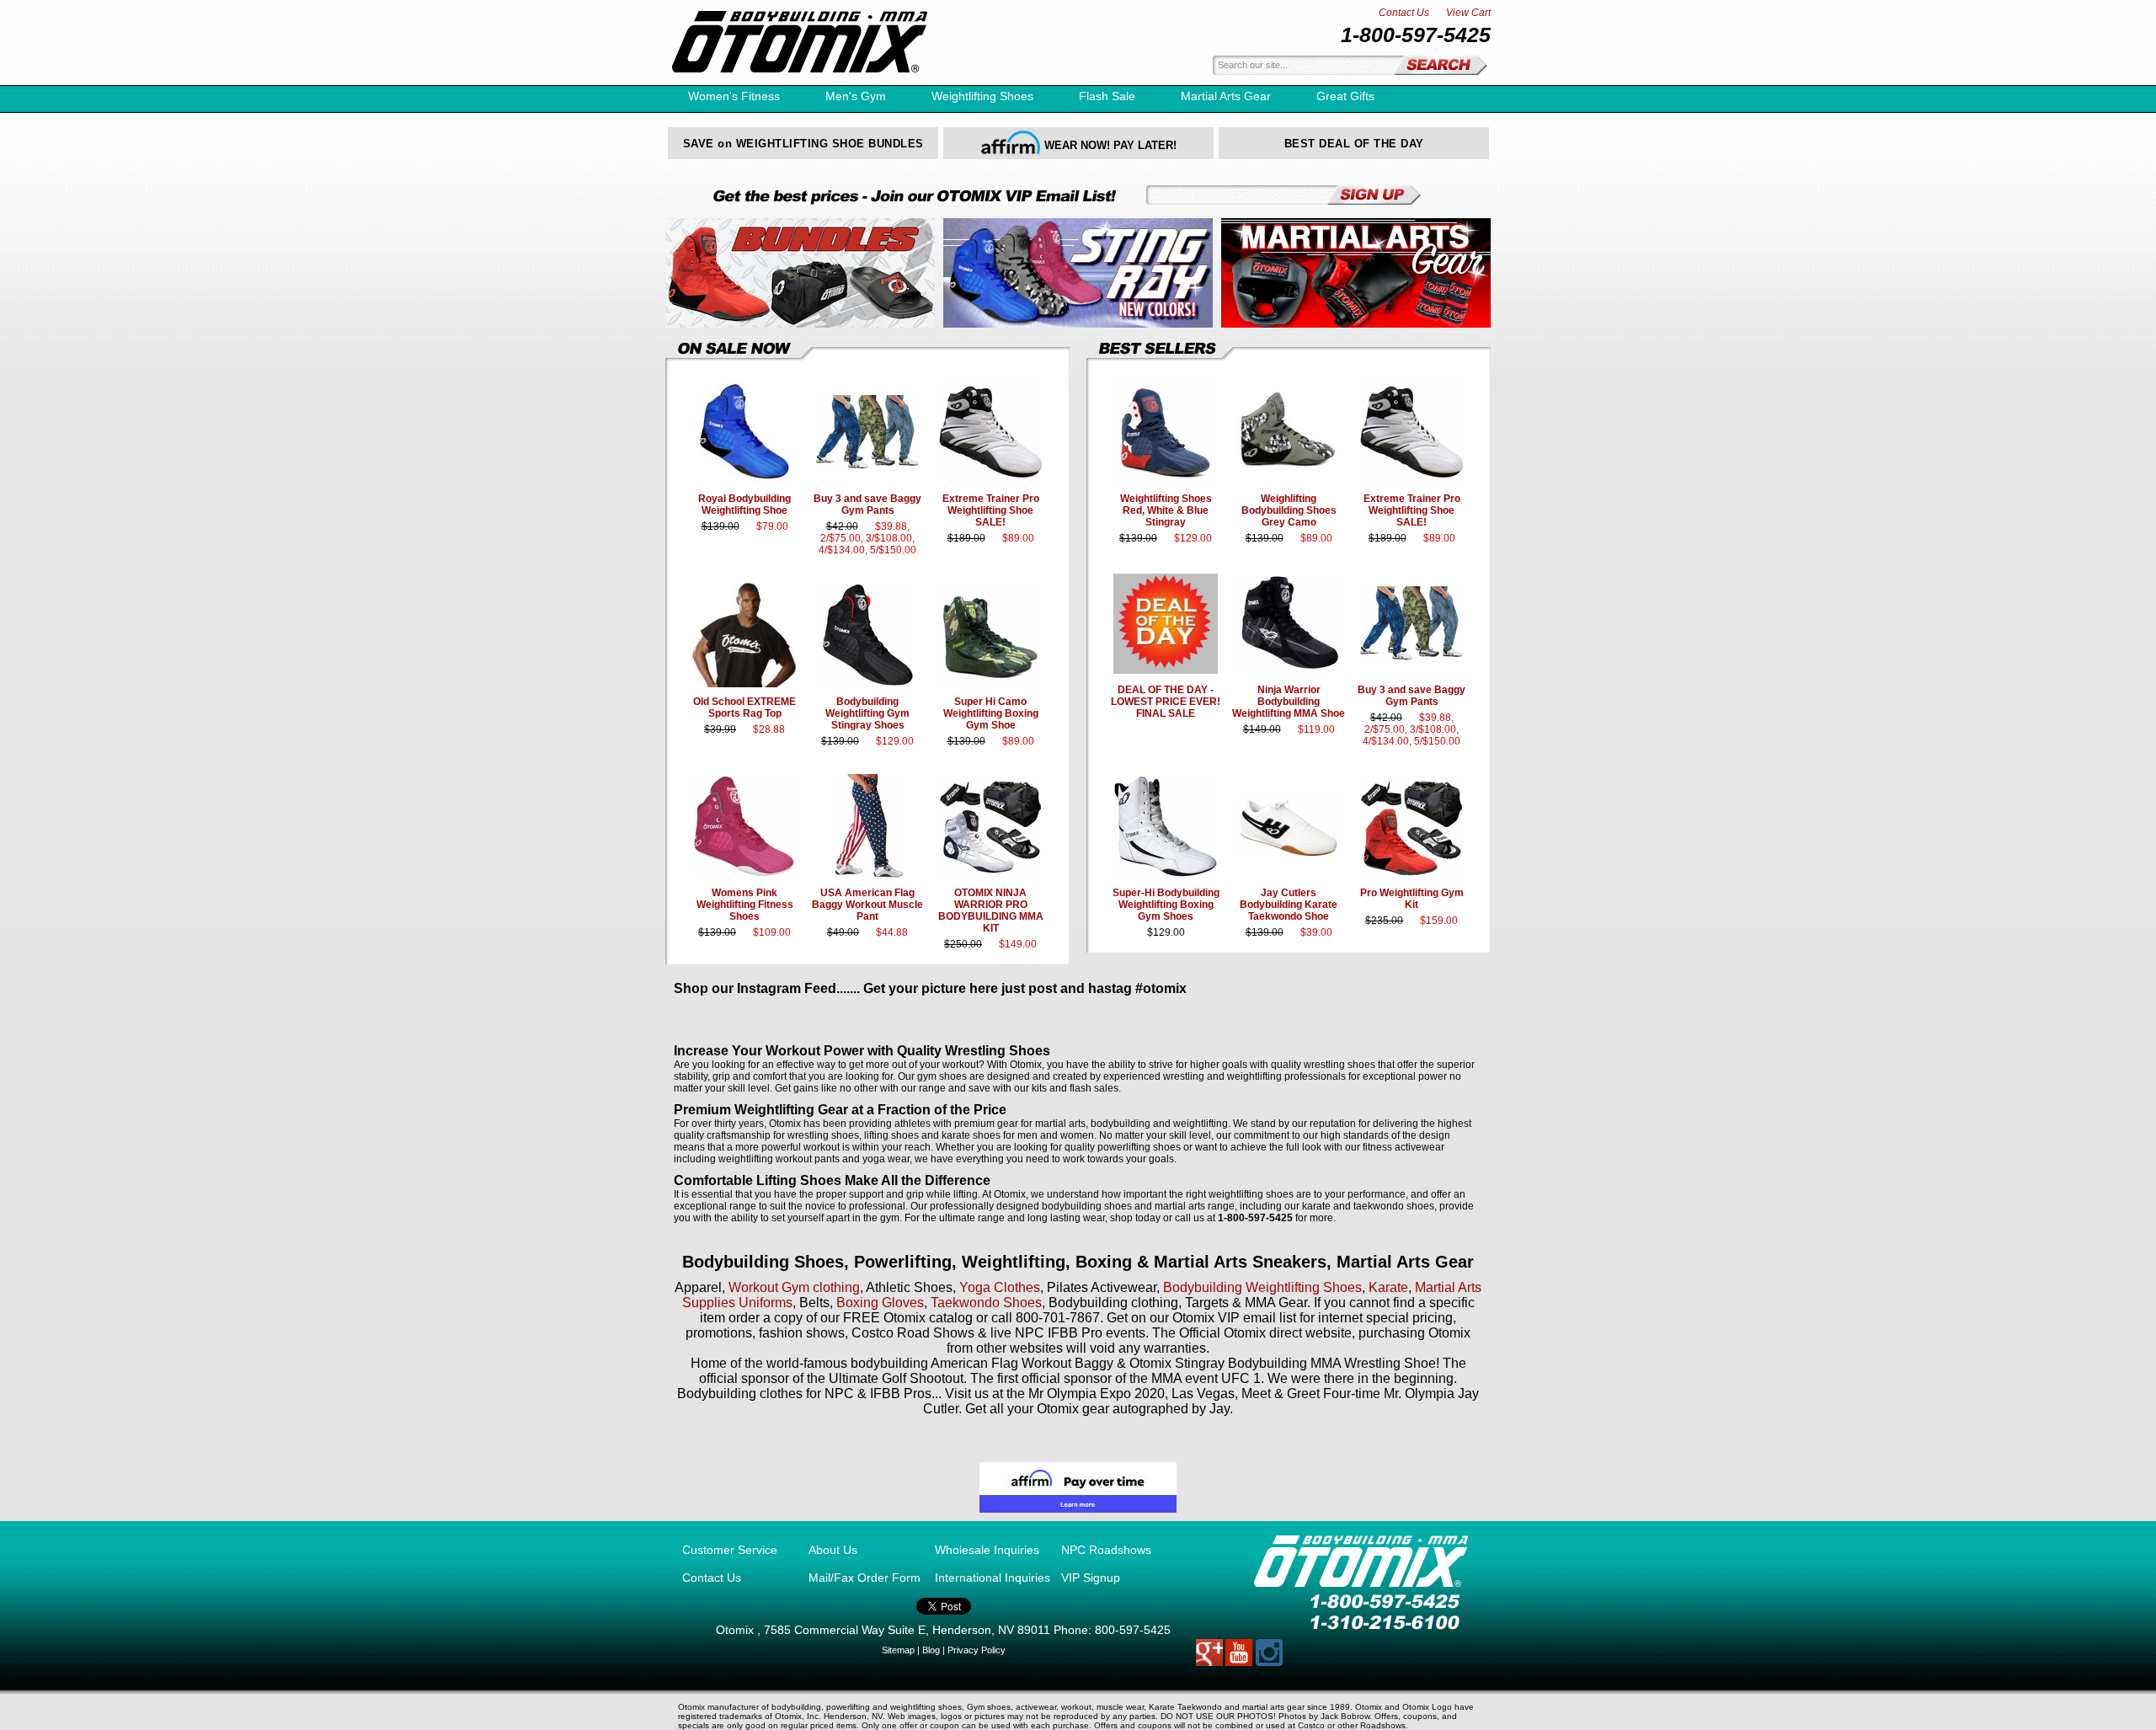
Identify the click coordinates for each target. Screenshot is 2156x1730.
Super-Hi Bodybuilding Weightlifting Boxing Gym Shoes (1166, 905)
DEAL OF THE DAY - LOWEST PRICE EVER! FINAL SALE (1166, 702)
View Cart (1468, 13)
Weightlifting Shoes (982, 96)
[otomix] (800, 81)
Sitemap (898, 1650)
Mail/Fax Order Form (865, 1578)
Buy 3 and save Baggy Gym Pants (867, 505)
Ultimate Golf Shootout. (899, 1378)
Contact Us (1404, 13)
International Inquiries (993, 1578)
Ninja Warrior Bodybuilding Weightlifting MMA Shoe (1289, 702)
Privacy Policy (977, 1650)
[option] (803, 143)
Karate (1388, 1287)
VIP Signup (1091, 1578)
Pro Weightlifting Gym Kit (1412, 899)
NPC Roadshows (1106, 1550)
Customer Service (730, 1550)
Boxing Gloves (880, 1303)
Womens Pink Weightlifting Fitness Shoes (745, 905)
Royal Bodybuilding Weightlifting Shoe (744, 505)
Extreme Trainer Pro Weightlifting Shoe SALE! (991, 510)
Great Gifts (1345, 96)
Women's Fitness (734, 96)
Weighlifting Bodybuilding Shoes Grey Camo (1289, 510)
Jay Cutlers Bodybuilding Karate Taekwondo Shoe (1289, 905)
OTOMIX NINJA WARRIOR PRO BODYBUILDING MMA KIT (991, 910)
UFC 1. (1244, 1378)
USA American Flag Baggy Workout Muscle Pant (867, 905)
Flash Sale (1107, 96)
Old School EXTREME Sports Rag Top (744, 707)
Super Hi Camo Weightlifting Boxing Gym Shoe (991, 713)
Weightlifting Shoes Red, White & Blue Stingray (1166, 510)
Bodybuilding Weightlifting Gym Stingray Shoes (867, 713)
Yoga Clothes (1000, 1287)
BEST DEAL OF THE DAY (1354, 144)
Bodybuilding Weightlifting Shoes (1262, 1287)
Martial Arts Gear (1226, 96)
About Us (833, 1550)
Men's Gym (856, 96)
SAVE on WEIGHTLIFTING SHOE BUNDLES (803, 144)
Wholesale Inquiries (987, 1550)
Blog (931, 1650)
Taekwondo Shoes (986, 1303)
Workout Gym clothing (794, 1287)
